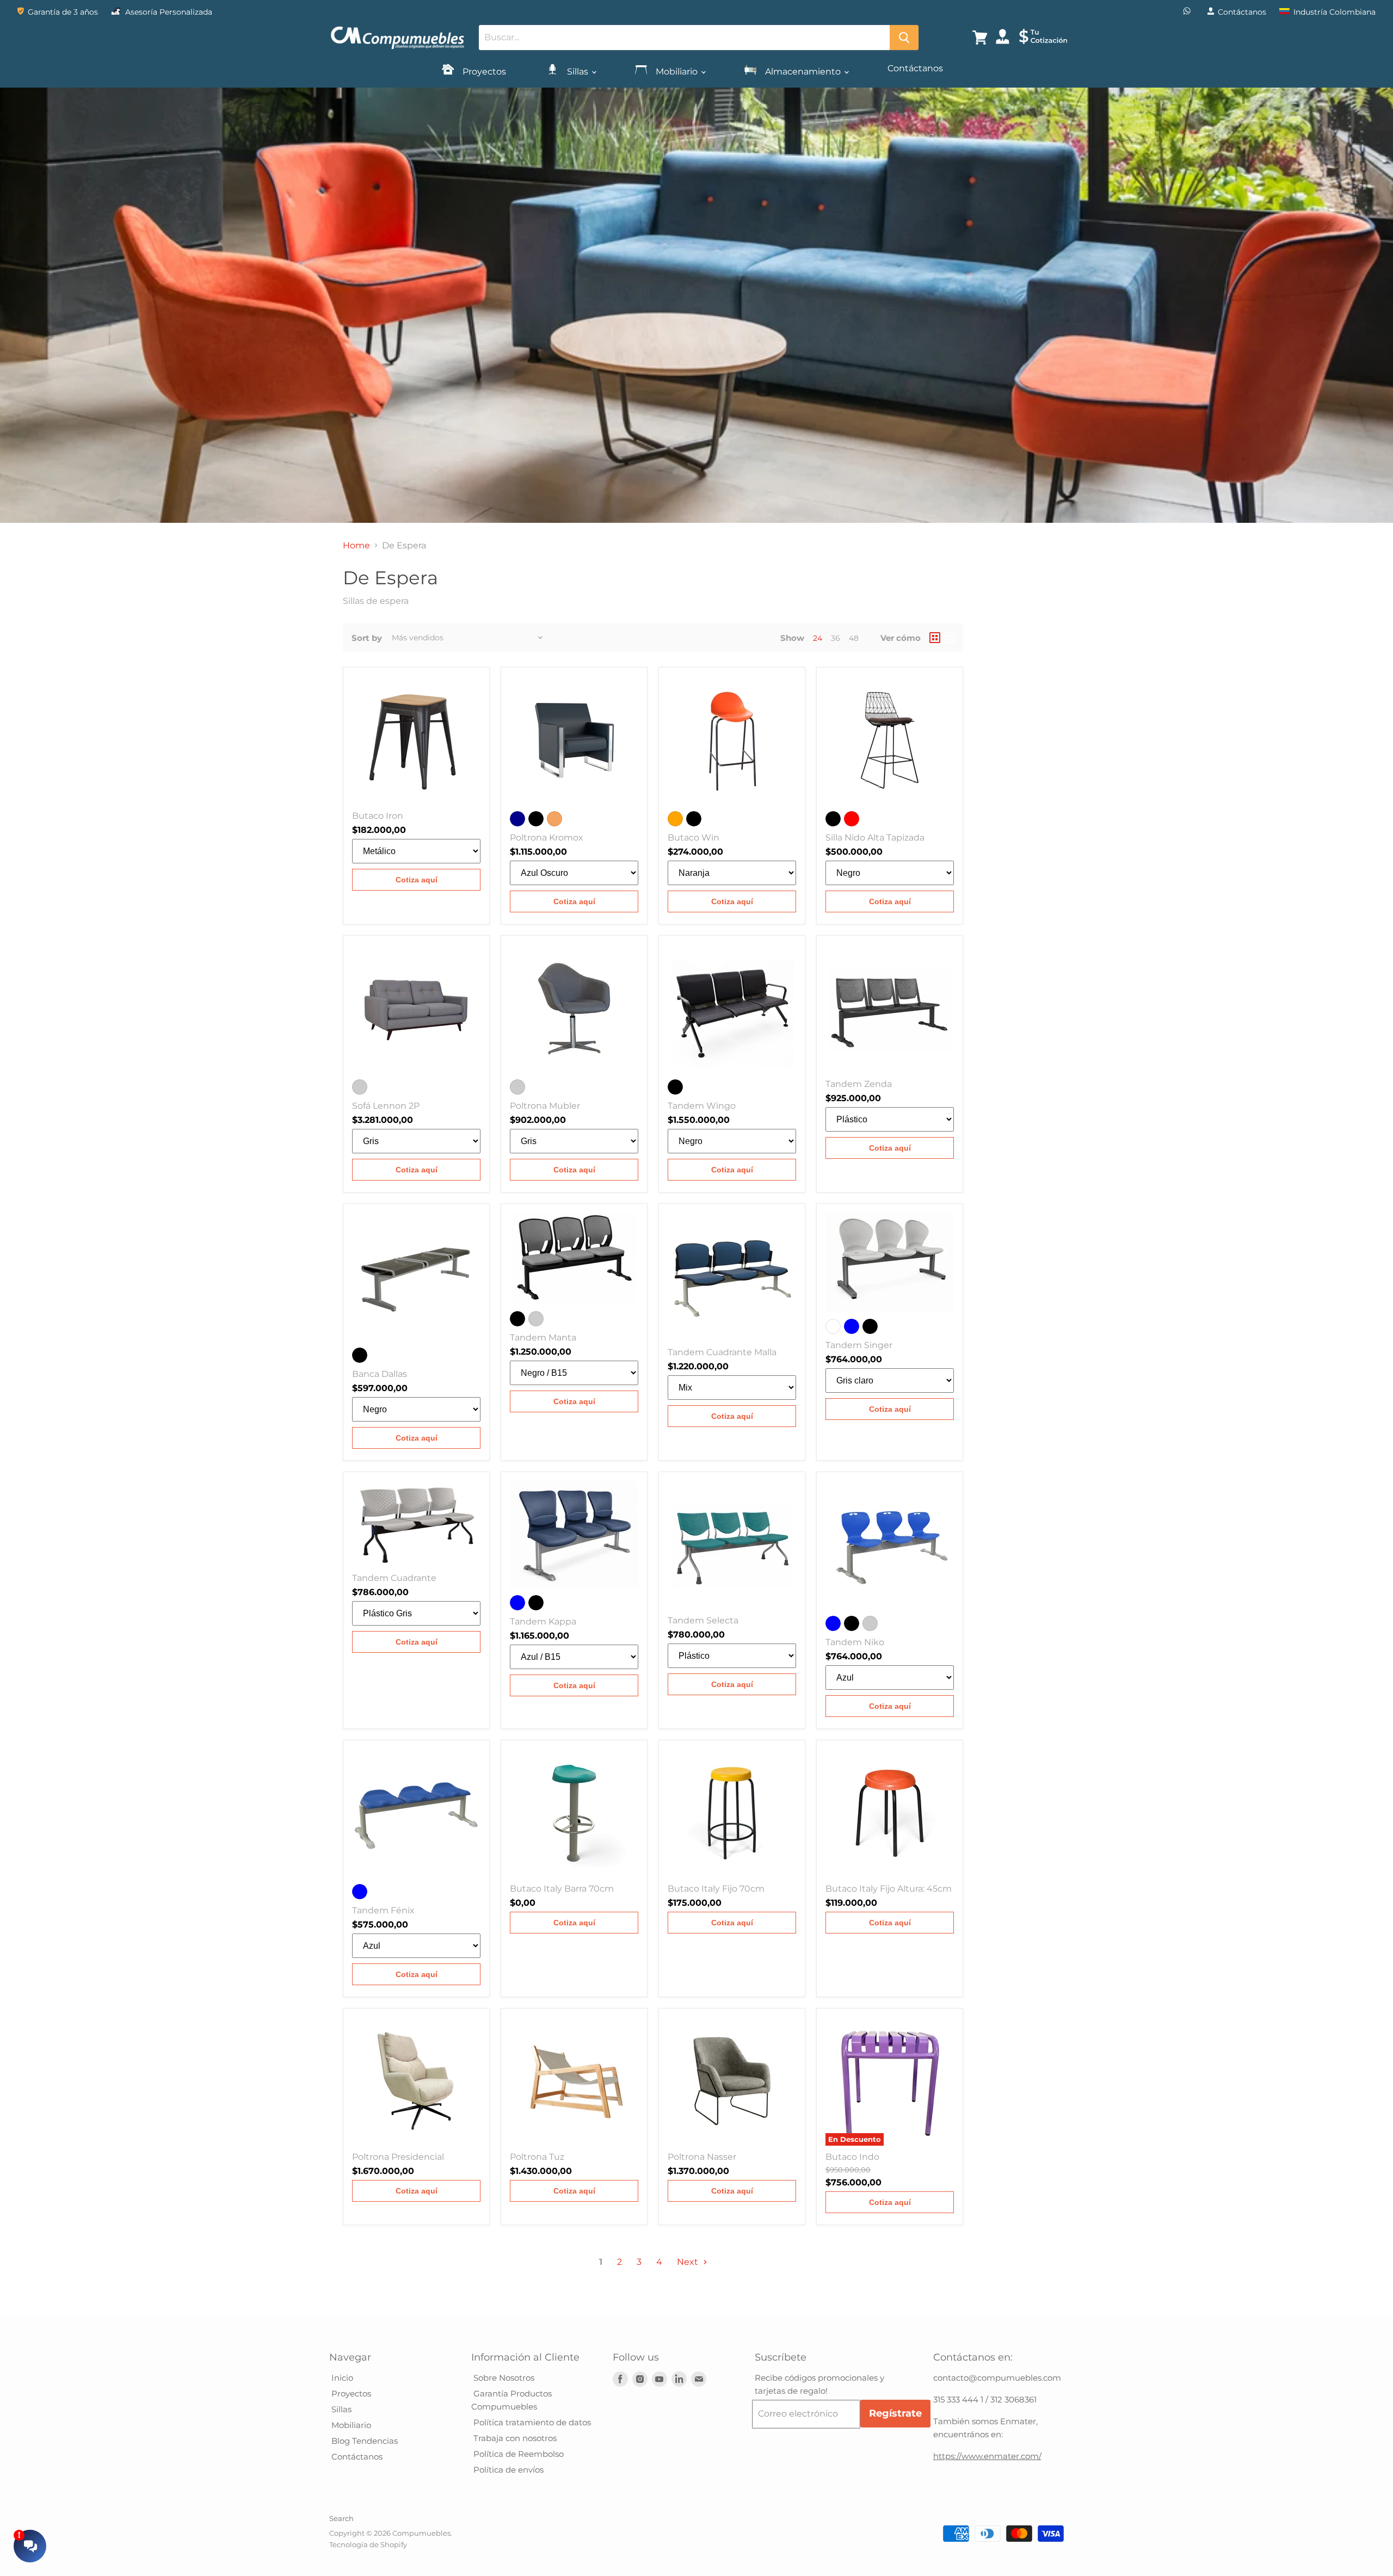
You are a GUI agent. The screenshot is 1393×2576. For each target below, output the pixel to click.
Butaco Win (694, 838)
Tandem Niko (855, 1642)
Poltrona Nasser (702, 2157)
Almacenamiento (803, 72)
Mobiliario (677, 72)
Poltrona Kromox (547, 838)
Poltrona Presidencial (398, 2157)
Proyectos (483, 72)
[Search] (904, 38)
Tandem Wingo (702, 1106)
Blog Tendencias (363, 2441)
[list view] (949, 638)
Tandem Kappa (543, 1621)
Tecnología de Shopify (368, 2544)
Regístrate (895, 2413)
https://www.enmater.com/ (987, 2456)
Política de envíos (507, 2470)
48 (854, 638)
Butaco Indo (852, 2157)
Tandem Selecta (703, 1620)
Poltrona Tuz (537, 2157)
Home (356, 546)
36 (836, 638)
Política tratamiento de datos (531, 2422)
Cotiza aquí (417, 880)
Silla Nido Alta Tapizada (875, 838)
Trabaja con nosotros (514, 2438)
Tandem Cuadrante (394, 1578)
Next (689, 2262)
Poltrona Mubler (545, 1106)
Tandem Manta (543, 1338)
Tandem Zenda (859, 1084)
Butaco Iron (378, 816)
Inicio (341, 2378)
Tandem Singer (859, 1345)
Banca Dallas (380, 1374)
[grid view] (935, 638)
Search (341, 2518)
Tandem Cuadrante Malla (722, 1352)
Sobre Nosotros (503, 2378)
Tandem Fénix (383, 1910)
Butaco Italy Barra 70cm (562, 1889)
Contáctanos (915, 68)
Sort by (367, 638)
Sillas (578, 72)
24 (818, 638)
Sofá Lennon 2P (386, 1106)
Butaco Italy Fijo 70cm (716, 1889)
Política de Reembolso (517, 2454)
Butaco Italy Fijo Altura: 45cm (889, 1889)
